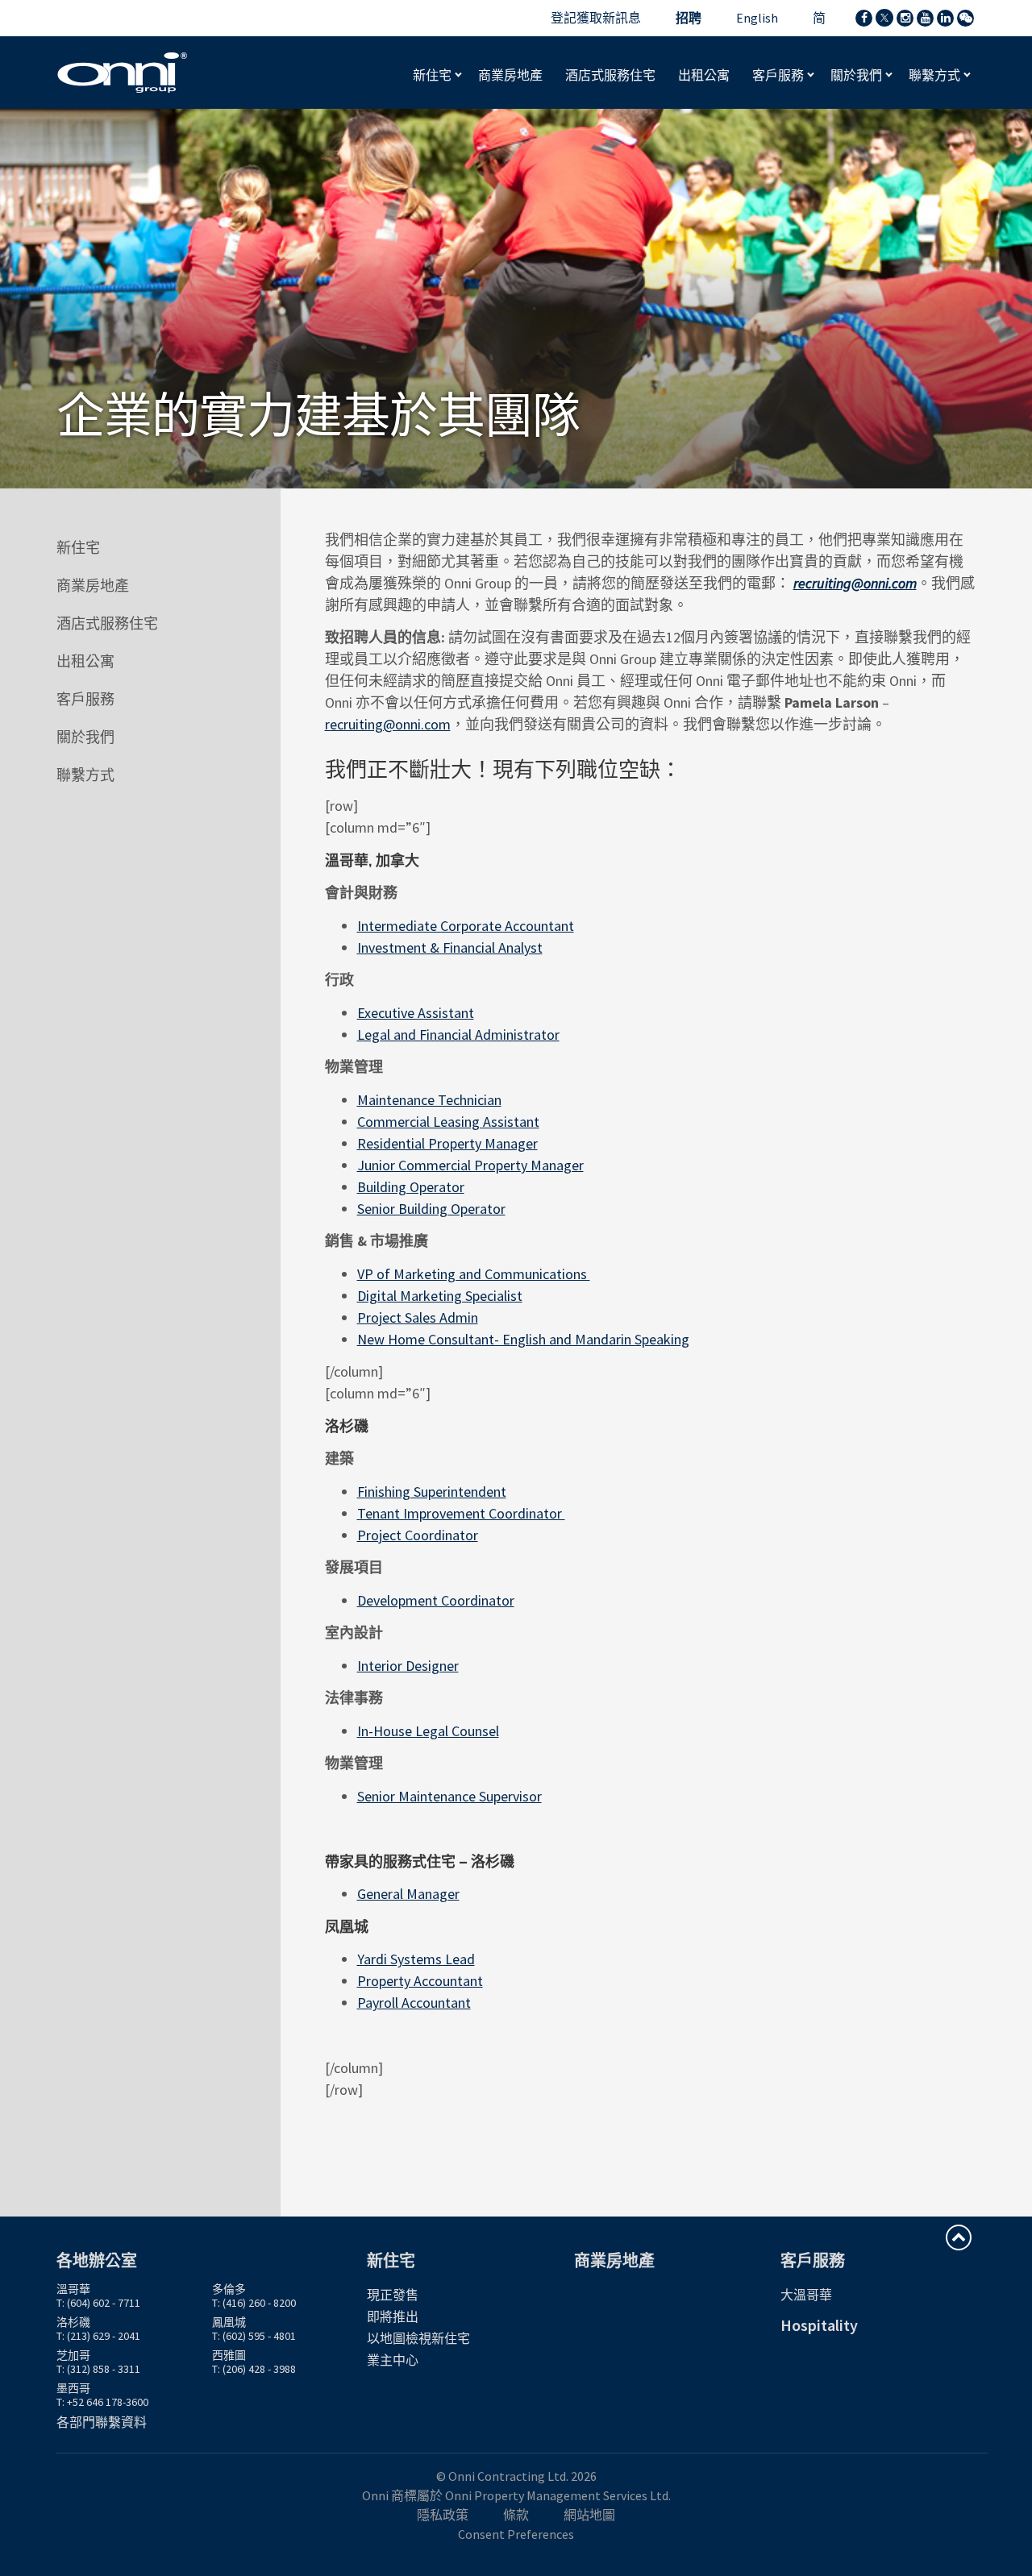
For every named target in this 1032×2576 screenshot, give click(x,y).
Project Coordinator (418, 1535)
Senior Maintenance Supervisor (449, 1796)
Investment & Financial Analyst (450, 947)
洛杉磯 (73, 2322)
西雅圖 (229, 2355)
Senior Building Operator (431, 1209)
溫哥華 (73, 2289)
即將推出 (393, 2316)
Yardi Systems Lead (416, 1959)
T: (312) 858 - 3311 (98, 2369)
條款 (516, 2515)
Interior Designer (408, 1666)
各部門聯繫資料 (102, 2422)
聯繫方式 (936, 75)
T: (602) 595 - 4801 (254, 2336)
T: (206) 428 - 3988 (254, 2369)
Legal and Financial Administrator (458, 1035)
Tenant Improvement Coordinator (461, 1513)
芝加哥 (73, 2355)
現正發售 (393, 2295)
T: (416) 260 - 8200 (254, 2303)
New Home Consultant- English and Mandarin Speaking (523, 1339)
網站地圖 (589, 2515)
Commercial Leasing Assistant (448, 1122)
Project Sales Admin (418, 1317)
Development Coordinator (436, 1600)
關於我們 (857, 75)
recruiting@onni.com (388, 724)
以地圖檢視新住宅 (418, 2338)
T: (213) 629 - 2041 (98, 2336)
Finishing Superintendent (432, 1492)
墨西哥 (73, 2388)
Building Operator (411, 1187)
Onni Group (123, 73)
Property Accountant (420, 1981)
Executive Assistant (416, 1013)
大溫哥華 (806, 2295)
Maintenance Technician (429, 1100)
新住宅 (433, 75)
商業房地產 (93, 586)
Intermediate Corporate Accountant (466, 926)
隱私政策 (443, 2515)
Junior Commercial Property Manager (470, 1165)
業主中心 (393, 2360)
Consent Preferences (516, 2534)
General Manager (408, 1894)
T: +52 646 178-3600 (102, 2402)
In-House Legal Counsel (428, 1731)
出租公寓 (85, 661)
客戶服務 (779, 75)
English (757, 18)
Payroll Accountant (414, 2003)
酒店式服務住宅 (107, 623)
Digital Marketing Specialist (440, 1296)
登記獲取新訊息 (596, 18)
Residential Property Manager (447, 1143)
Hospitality (819, 2325)
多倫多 (229, 2289)
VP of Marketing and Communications (474, 1274)
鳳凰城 (229, 2322)
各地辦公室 (97, 2260)
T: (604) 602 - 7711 (98, 2303)
